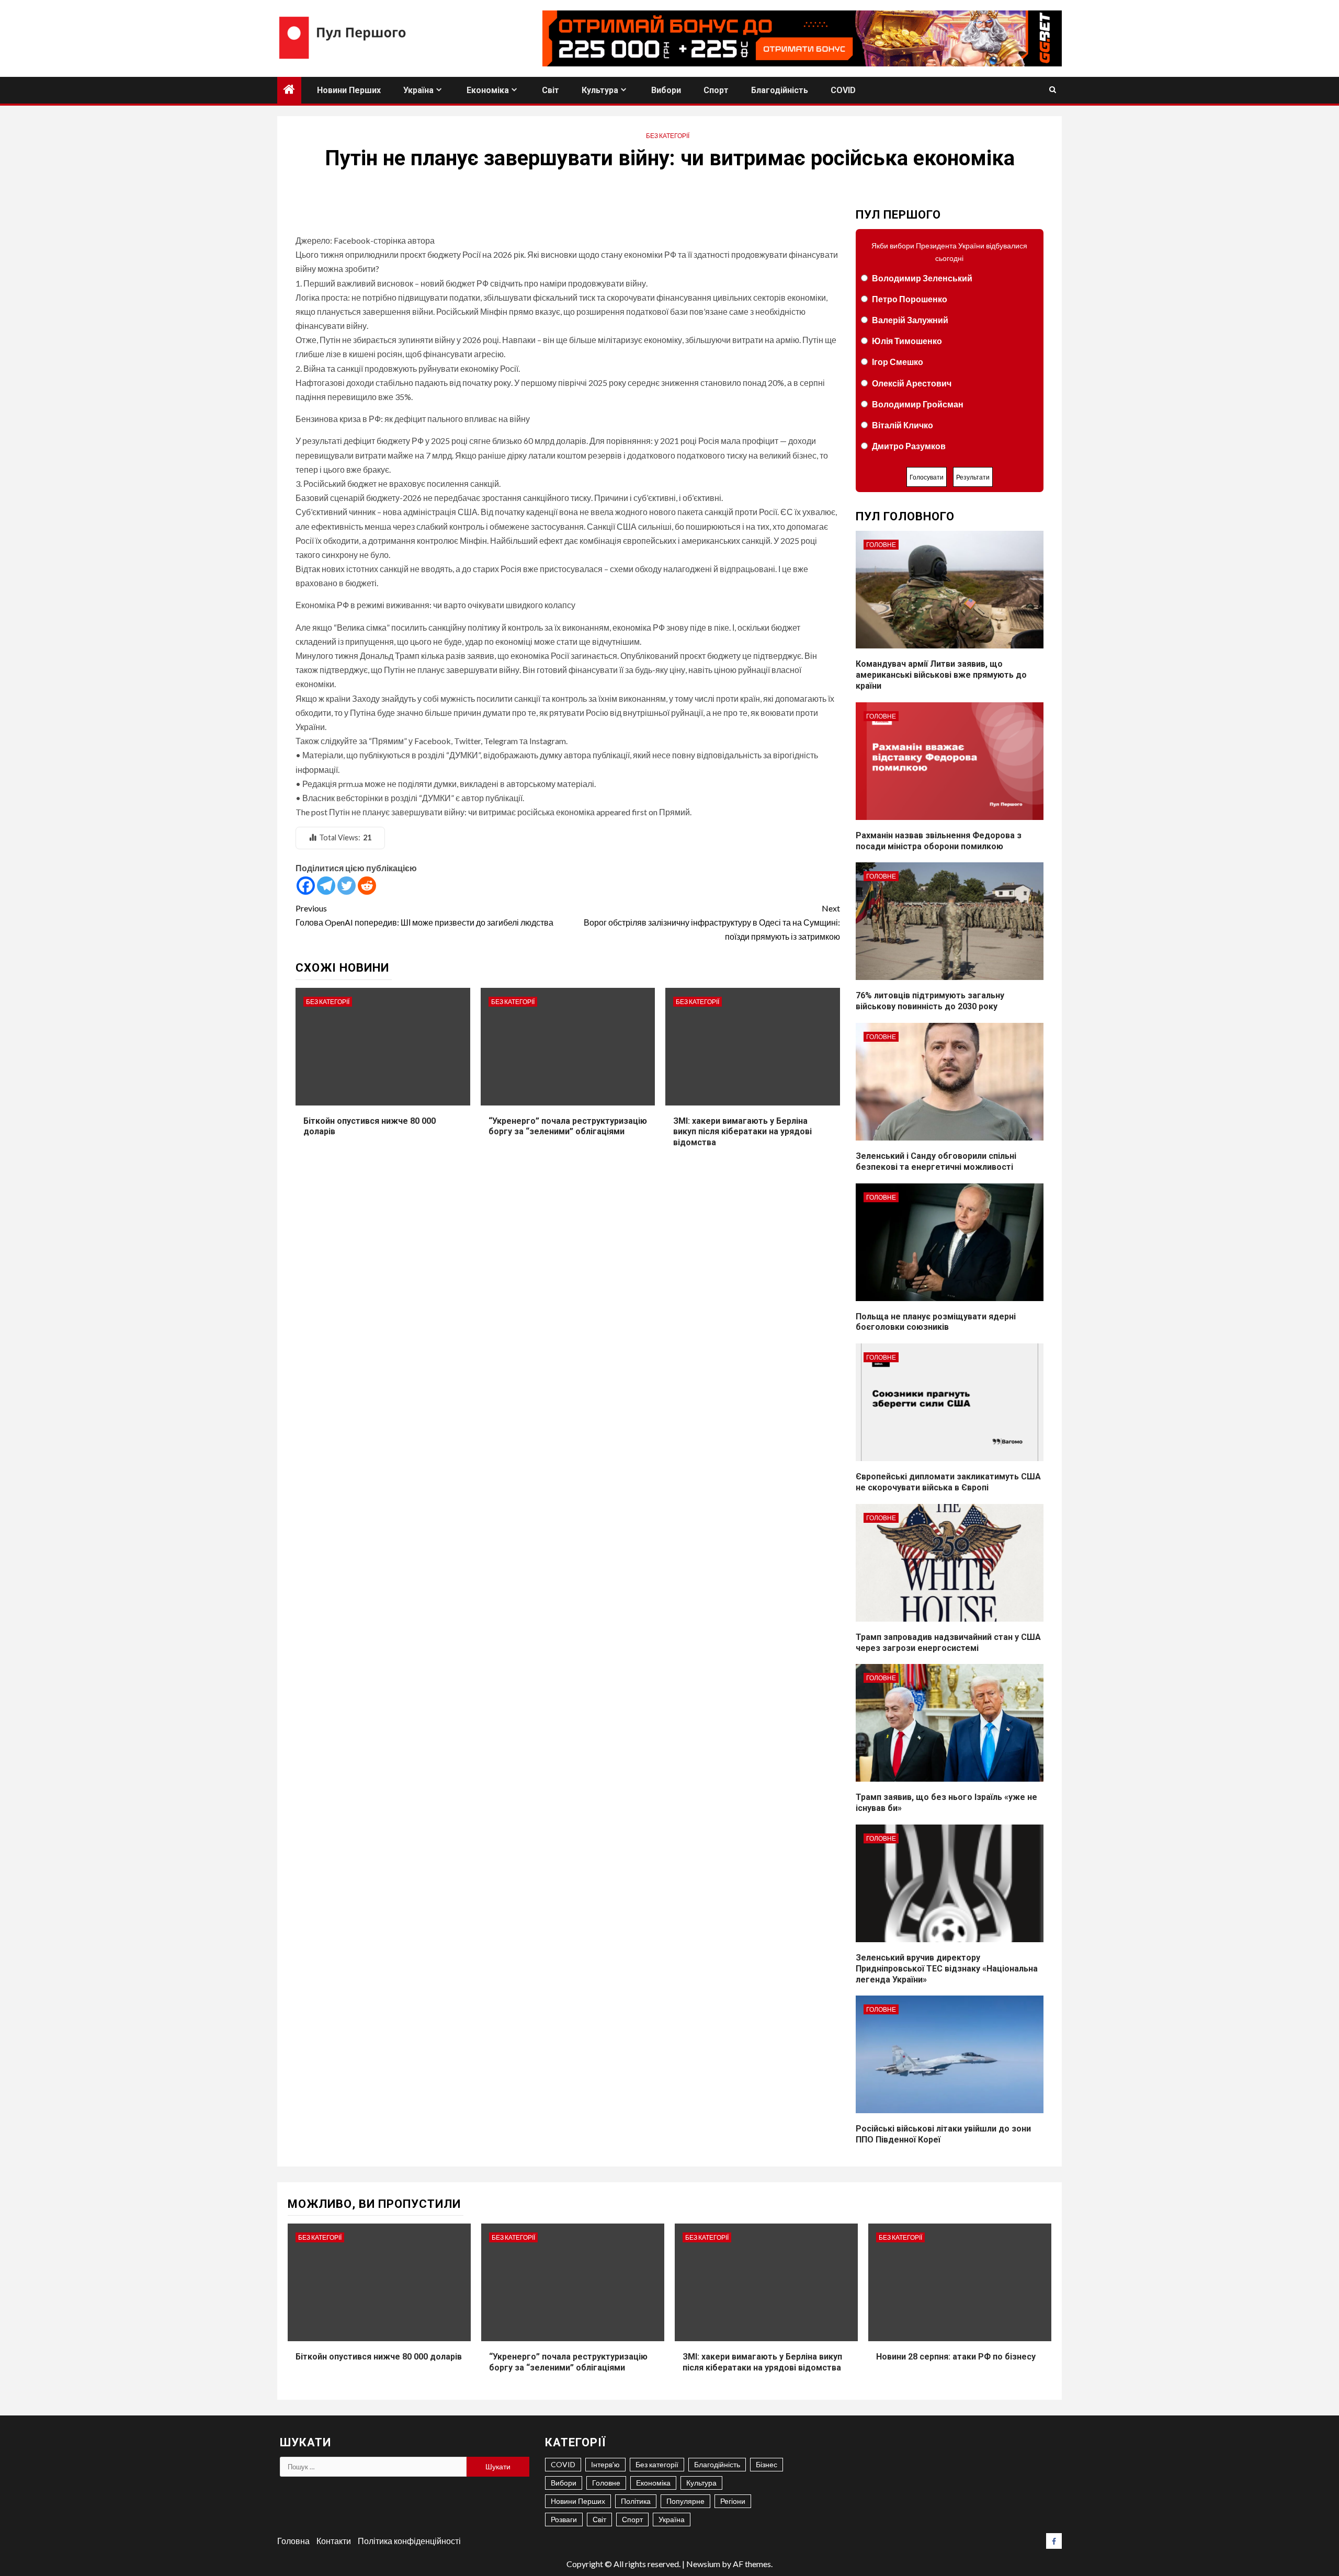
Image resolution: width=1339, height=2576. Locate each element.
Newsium (703, 2564)
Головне (881, 545)
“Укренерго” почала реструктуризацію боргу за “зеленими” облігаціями (568, 1126)
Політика (636, 2501)
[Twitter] (347, 886)
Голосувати (927, 477)
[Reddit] (367, 886)
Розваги (564, 2519)
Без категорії (668, 136)
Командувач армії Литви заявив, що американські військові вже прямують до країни (941, 675)
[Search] (1053, 90)
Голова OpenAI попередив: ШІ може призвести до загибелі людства (424, 915)
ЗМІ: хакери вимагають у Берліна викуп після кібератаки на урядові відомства (742, 1132)
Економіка (488, 90)
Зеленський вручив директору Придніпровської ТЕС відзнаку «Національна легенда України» (947, 1969)
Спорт (716, 90)
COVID (843, 90)
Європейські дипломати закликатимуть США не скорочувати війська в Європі (948, 1482)
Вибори (666, 90)
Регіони (733, 2501)
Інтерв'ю (605, 2464)
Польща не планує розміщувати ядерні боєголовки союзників (936, 1322)
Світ (551, 90)
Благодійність (780, 90)
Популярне (685, 2501)
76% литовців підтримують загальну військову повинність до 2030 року (930, 1001)
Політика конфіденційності (409, 2541)
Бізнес (767, 2464)
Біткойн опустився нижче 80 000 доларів (379, 2357)
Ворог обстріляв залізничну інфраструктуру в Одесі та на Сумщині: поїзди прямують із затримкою (712, 922)
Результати (973, 477)
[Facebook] (306, 886)
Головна (293, 2541)
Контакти (334, 2541)
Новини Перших (349, 90)
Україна (418, 90)
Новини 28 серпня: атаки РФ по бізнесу (956, 2357)
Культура (600, 90)
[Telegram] (326, 886)
